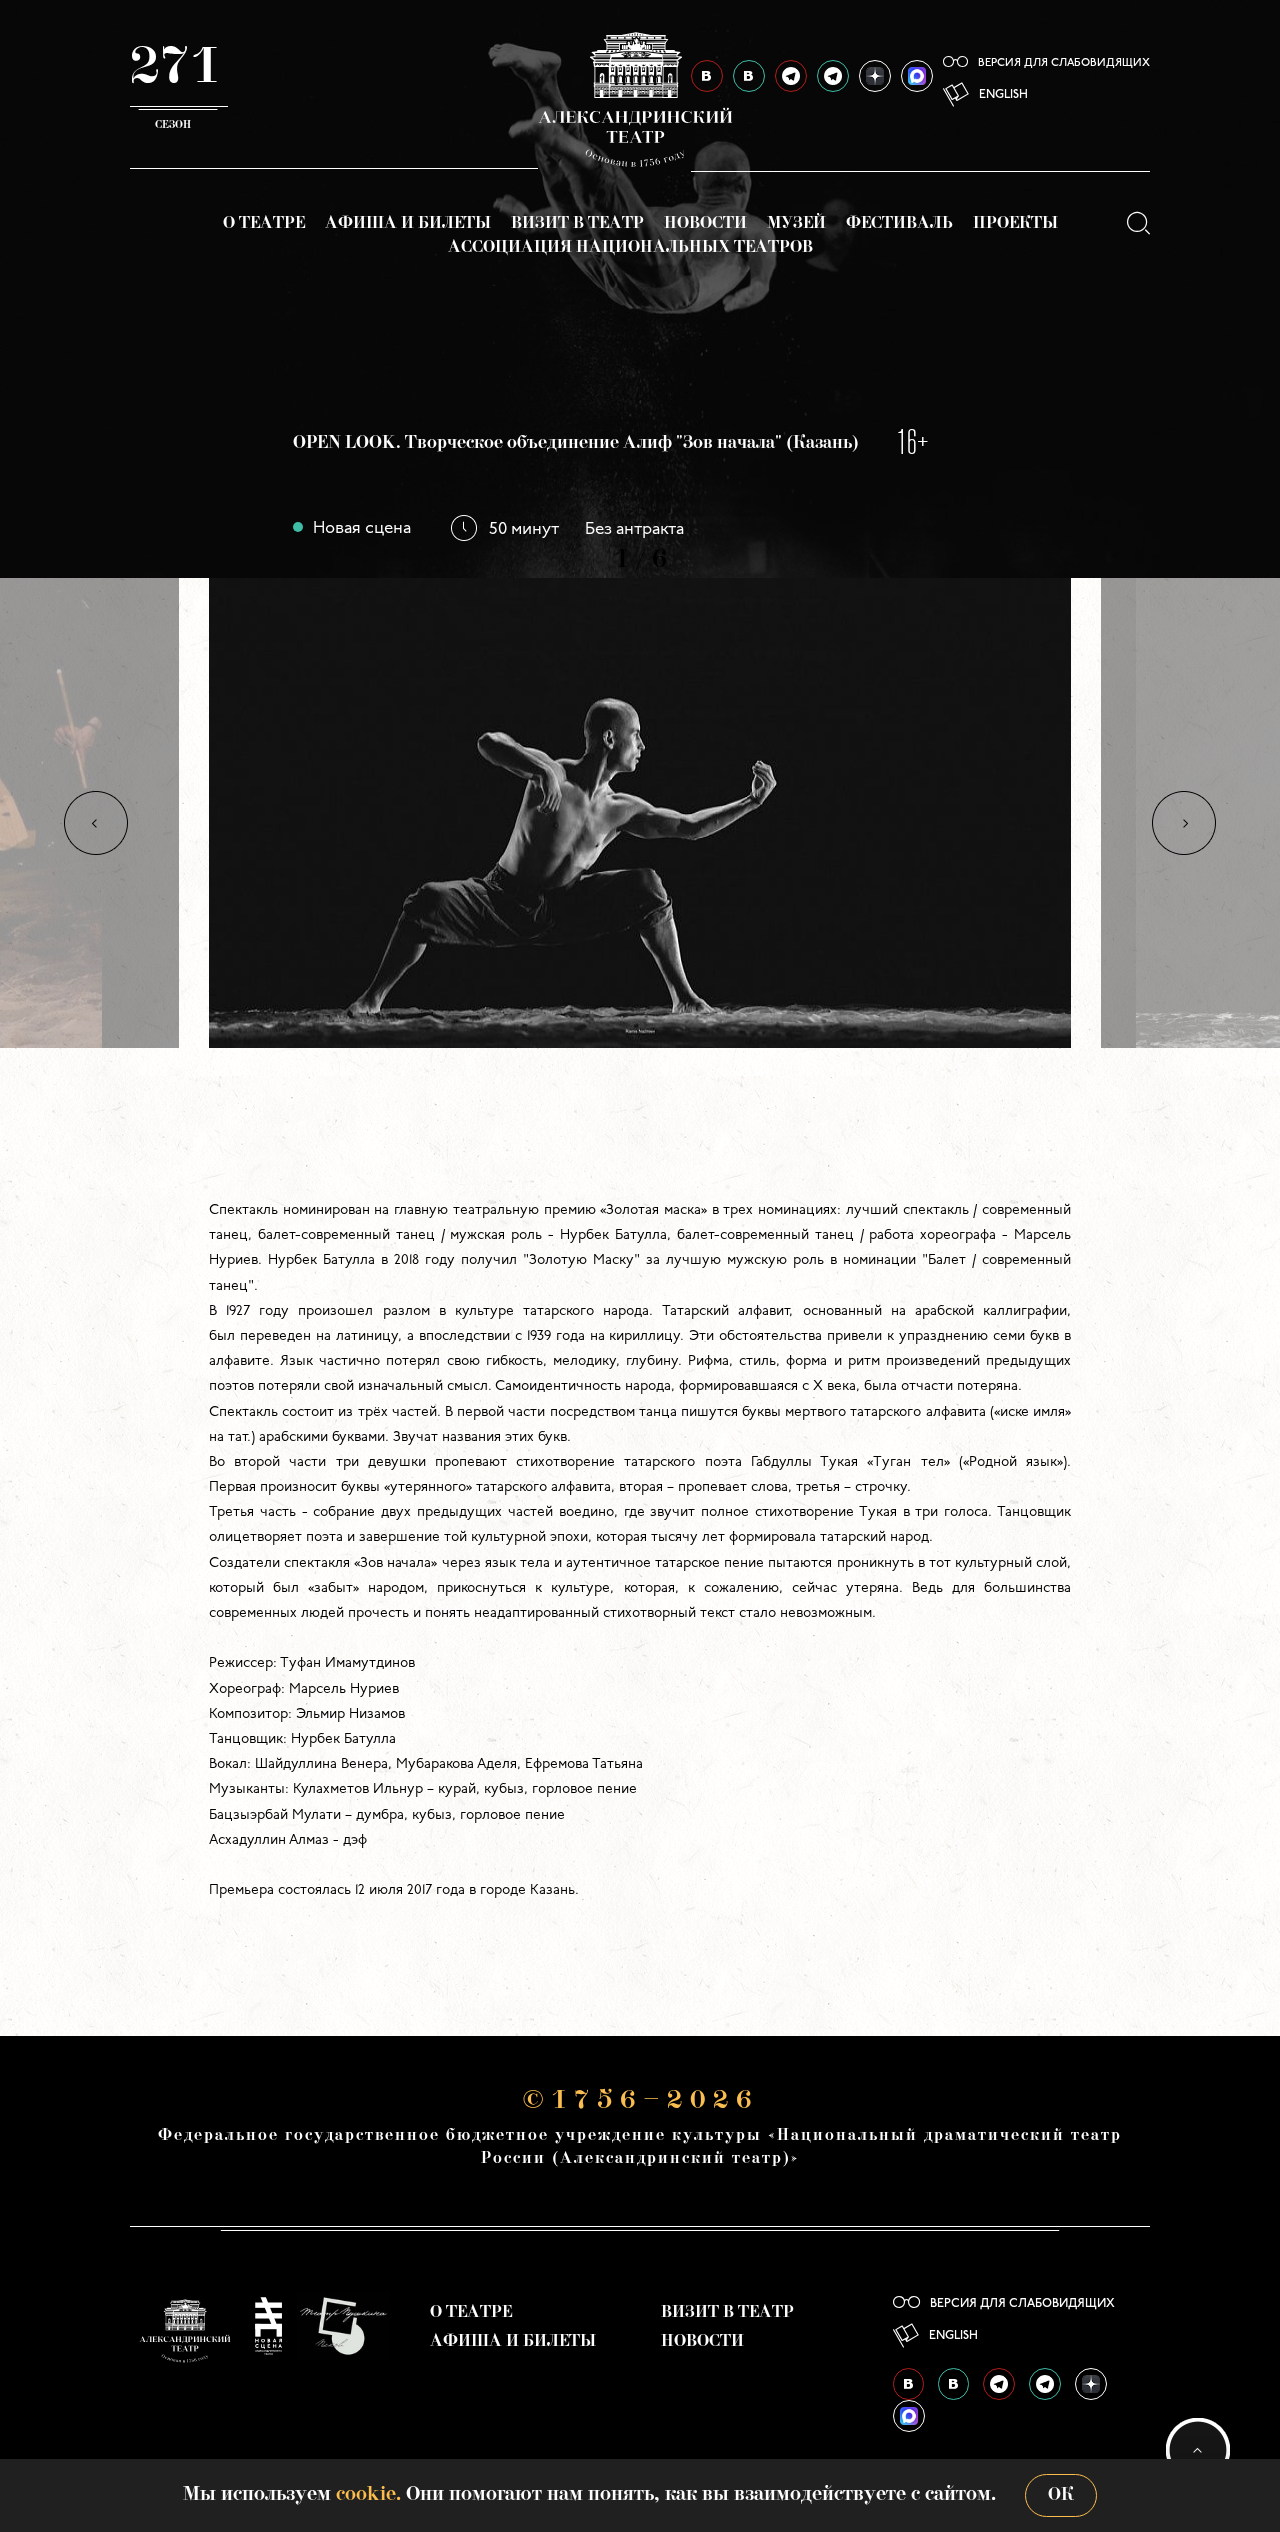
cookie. (368, 2495)
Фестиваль (899, 224)
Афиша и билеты (408, 224)
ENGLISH (1003, 95)
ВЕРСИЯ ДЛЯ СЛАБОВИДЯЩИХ (1064, 63)
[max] (917, 76)
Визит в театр (577, 224)
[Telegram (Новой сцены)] (833, 76)
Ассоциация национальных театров (630, 248)
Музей (796, 224)
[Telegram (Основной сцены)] (791, 76)
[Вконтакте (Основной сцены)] (908, 2384)
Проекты (1015, 224)
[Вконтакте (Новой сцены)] (953, 2384)
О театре (264, 224)
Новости (705, 224)
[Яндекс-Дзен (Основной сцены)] (875, 76)
